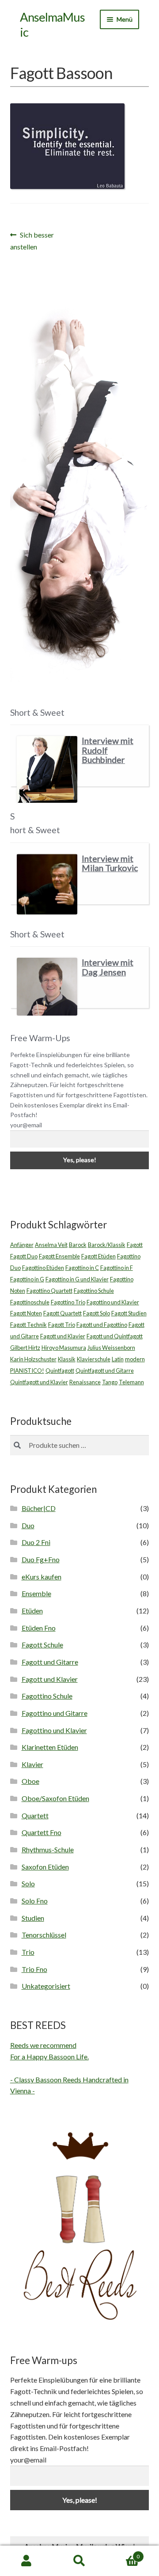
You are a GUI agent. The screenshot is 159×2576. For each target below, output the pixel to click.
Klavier (32, 1764)
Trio (28, 1952)
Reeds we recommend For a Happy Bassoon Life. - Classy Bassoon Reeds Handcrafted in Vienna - (69, 2068)
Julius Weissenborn (111, 1348)
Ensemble (36, 1593)
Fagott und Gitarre (50, 1662)
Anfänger (22, 1245)
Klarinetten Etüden (50, 1747)
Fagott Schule (42, 1645)
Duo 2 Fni (36, 1542)
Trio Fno (34, 1969)
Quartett (35, 1815)
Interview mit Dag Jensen (108, 967)
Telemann (131, 1382)
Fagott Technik (28, 1325)
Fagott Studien (129, 1313)
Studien (33, 1918)
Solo (28, 1883)
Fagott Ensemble (59, 1256)
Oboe (30, 1781)
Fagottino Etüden (43, 1268)
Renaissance (85, 1382)
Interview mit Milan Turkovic (110, 863)
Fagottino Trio (68, 1302)
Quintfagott (60, 1371)
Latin (118, 1359)
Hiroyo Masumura (64, 1348)
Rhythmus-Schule (48, 1849)
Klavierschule (94, 1359)
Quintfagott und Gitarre (105, 1371)
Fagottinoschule (30, 1302)
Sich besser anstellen (32, 240)
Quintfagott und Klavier (39, 1382)
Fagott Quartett (62, 1313)
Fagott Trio (62, 1325)
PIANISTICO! (27, 1371)
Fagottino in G (27, 1279)
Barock (78, 1245)
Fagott (135, 1245)
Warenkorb (123, 2553)
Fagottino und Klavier (113, 1302)
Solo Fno (35, 1901)
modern (135, 1359)
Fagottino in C (82, 1268)
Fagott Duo (24, 1256)
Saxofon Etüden (45, 1867)
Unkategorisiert (46, 1986)
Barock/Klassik (107, 1245)
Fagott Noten (26, 1313)
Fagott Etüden (98, 1256)
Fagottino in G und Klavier (77, 1279)
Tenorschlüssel (44, 1935)
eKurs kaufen (42, 1577)
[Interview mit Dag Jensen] (47, 986)
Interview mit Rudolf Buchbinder (108, 750)
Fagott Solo (97, 1313)
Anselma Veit (51, 1245)
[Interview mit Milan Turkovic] (47, 884)
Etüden (32, 1611)
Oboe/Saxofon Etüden (55, 1798)
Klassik (67, 1359)
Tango (110, 1382)
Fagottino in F (117, 1268)
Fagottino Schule (94, 1291)
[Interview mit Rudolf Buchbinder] (47, 769)
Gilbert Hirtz (25, 1348)
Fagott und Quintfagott (115, 1336)
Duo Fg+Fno (41, 1559)
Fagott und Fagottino (102, 1325)
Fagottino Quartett (49, 1291)
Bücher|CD (39, 1508)
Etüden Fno (39, 1628)
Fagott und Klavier (63, 1336)
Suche (79, 2561)
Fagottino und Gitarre (55, 1713)
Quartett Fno (42, 1832)
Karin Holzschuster (33, 1359)
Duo (28, 1525)
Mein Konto (26, 2561)
